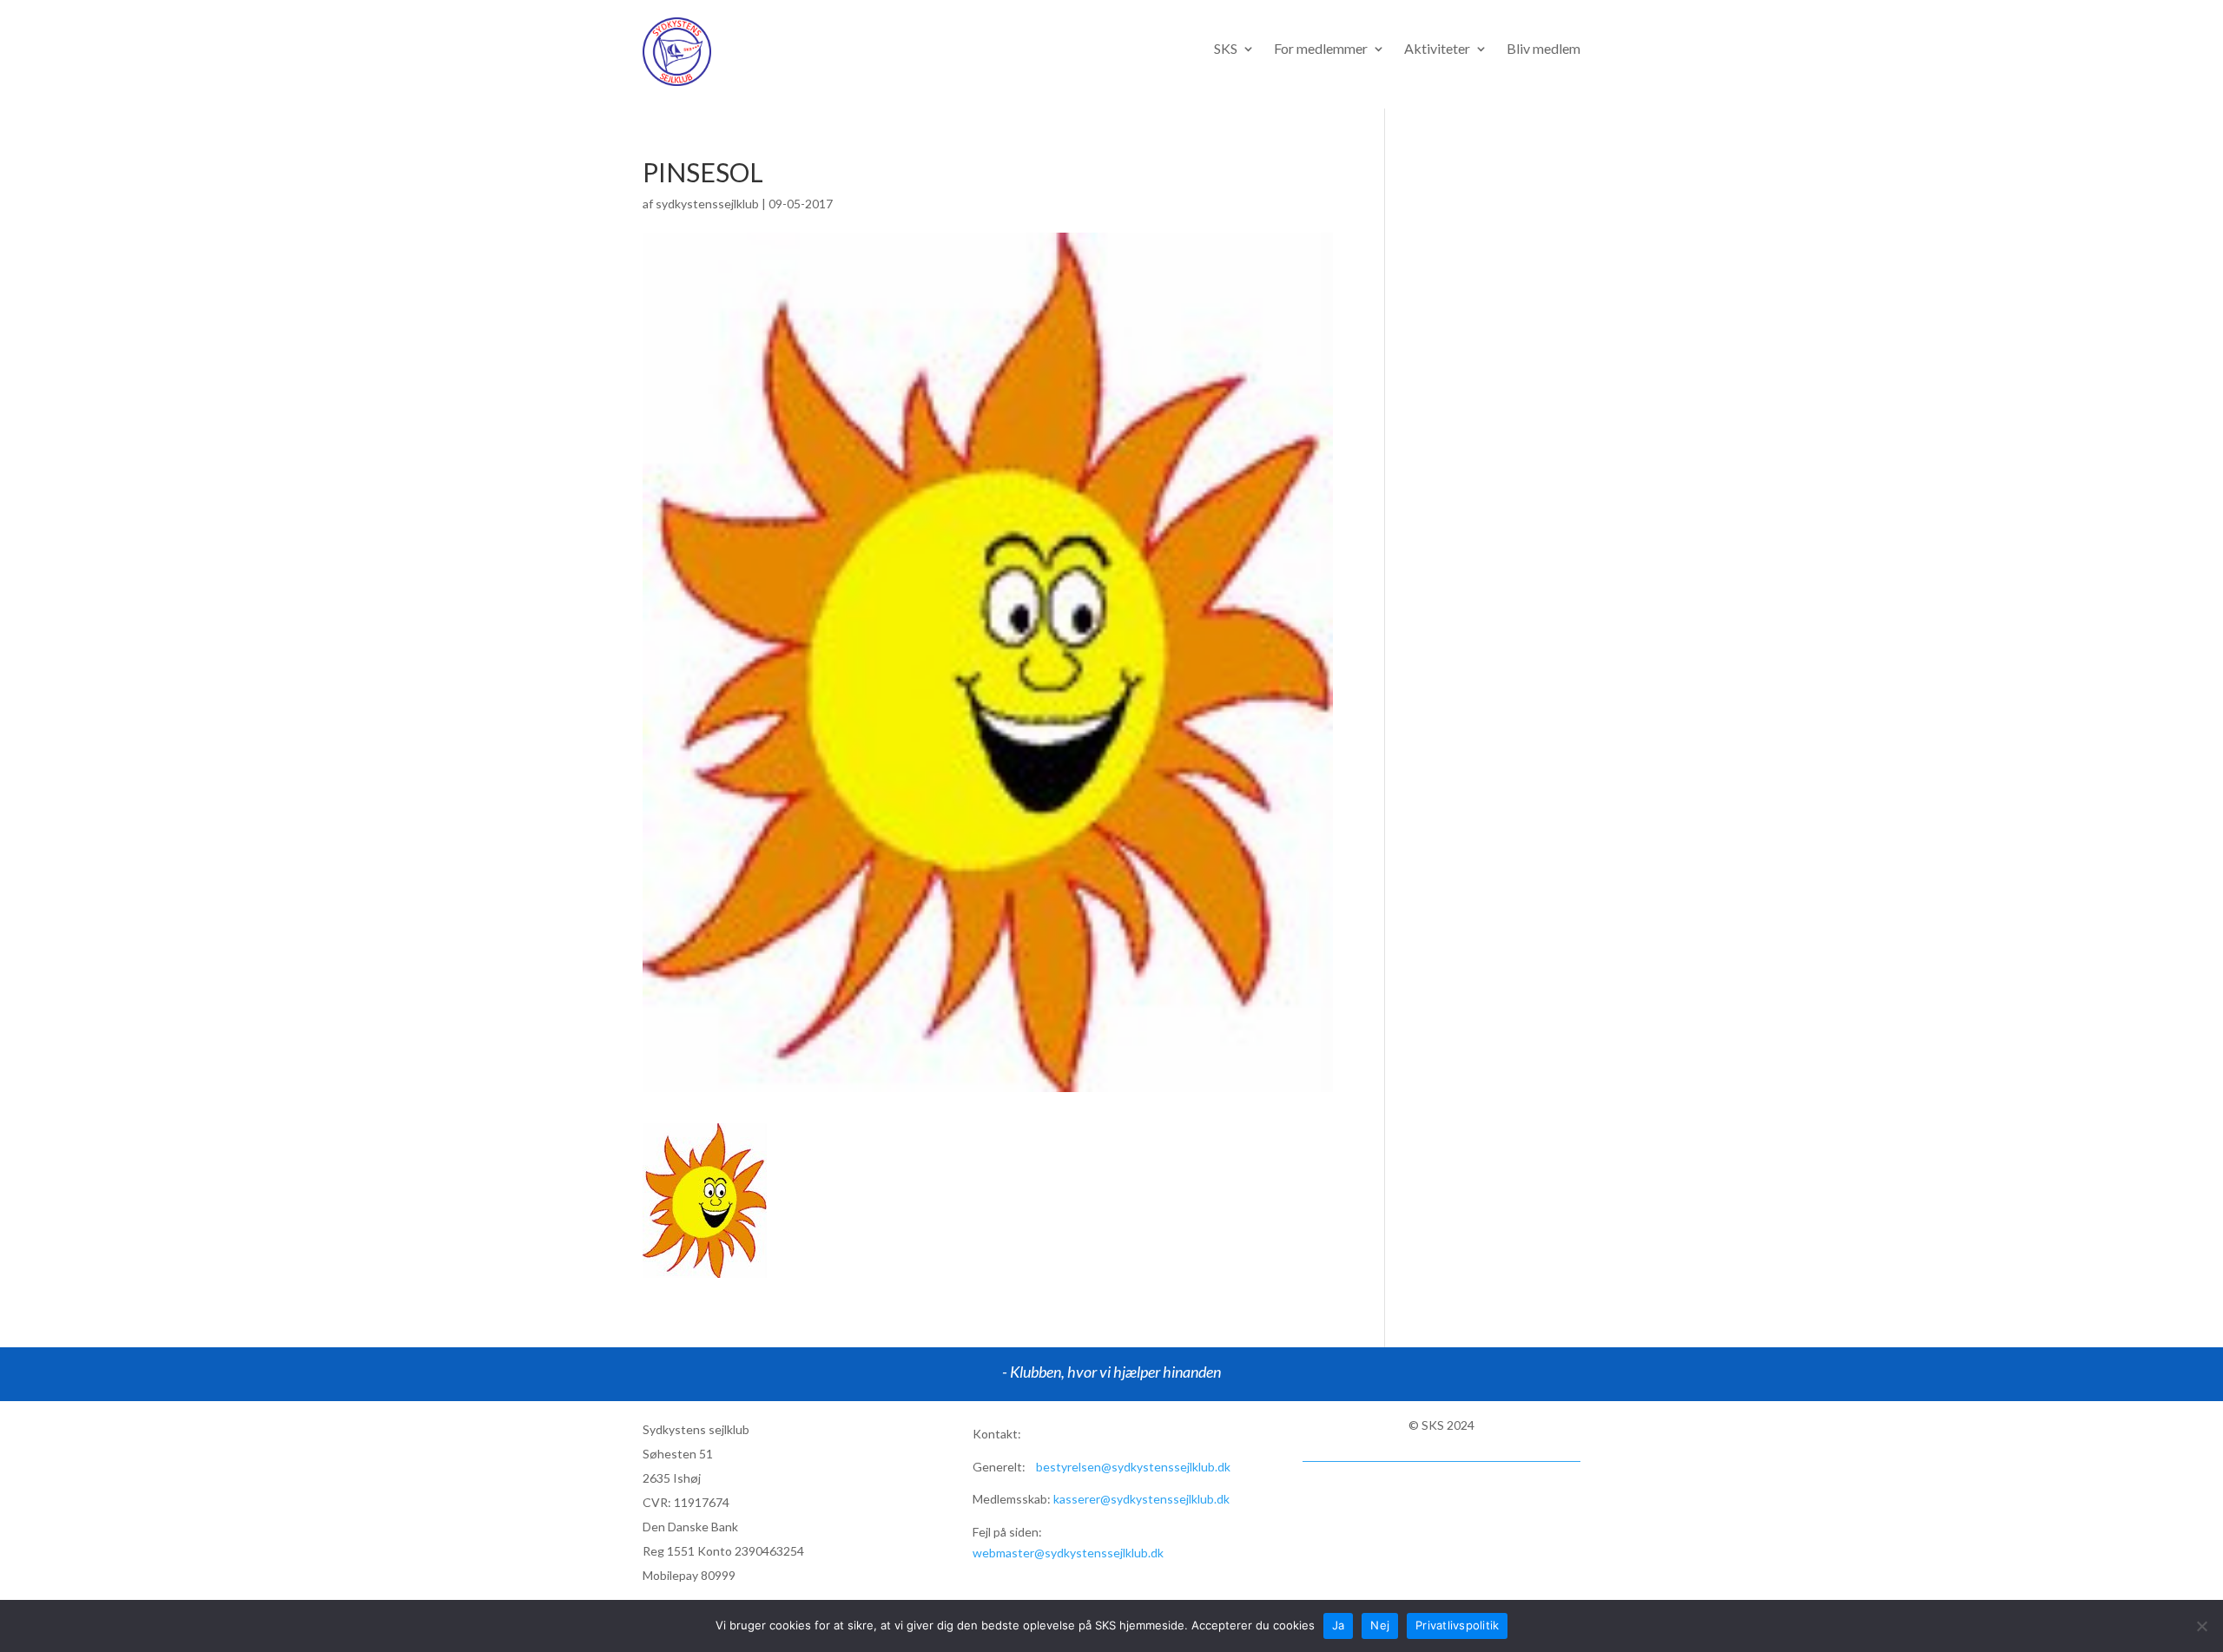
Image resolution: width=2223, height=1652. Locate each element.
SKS (1226, 49)
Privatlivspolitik (1457, 1625)
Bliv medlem (1544, 49)
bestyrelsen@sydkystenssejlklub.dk (1133, 1467)
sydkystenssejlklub (707, 204)
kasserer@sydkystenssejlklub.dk (1141, 1499)
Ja (1339, 1625)
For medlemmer (1321, 49)
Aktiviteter (1437, 49)
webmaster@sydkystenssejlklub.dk (1068, 1553)
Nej (1380, 1625)
